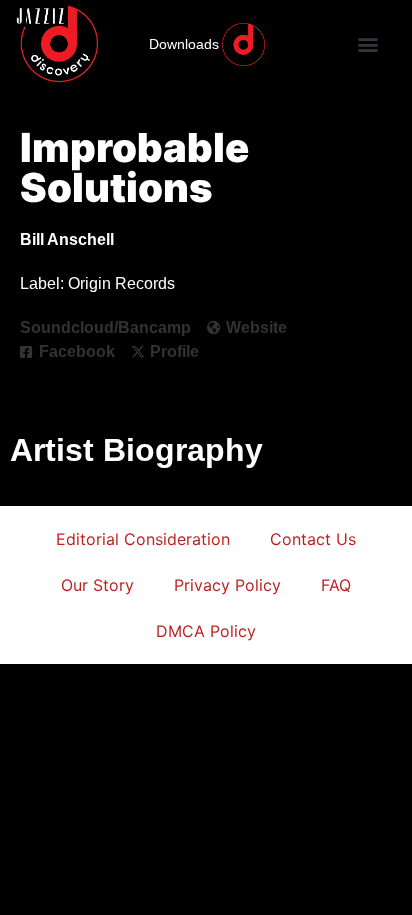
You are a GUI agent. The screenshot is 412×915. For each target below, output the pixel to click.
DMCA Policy (206, 631)
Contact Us (313, 539)
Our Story (97, 585)
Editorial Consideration (143, 539)
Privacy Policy (227, 585)
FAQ (336, 585)
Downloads (184, 44)
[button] (367, 44)
